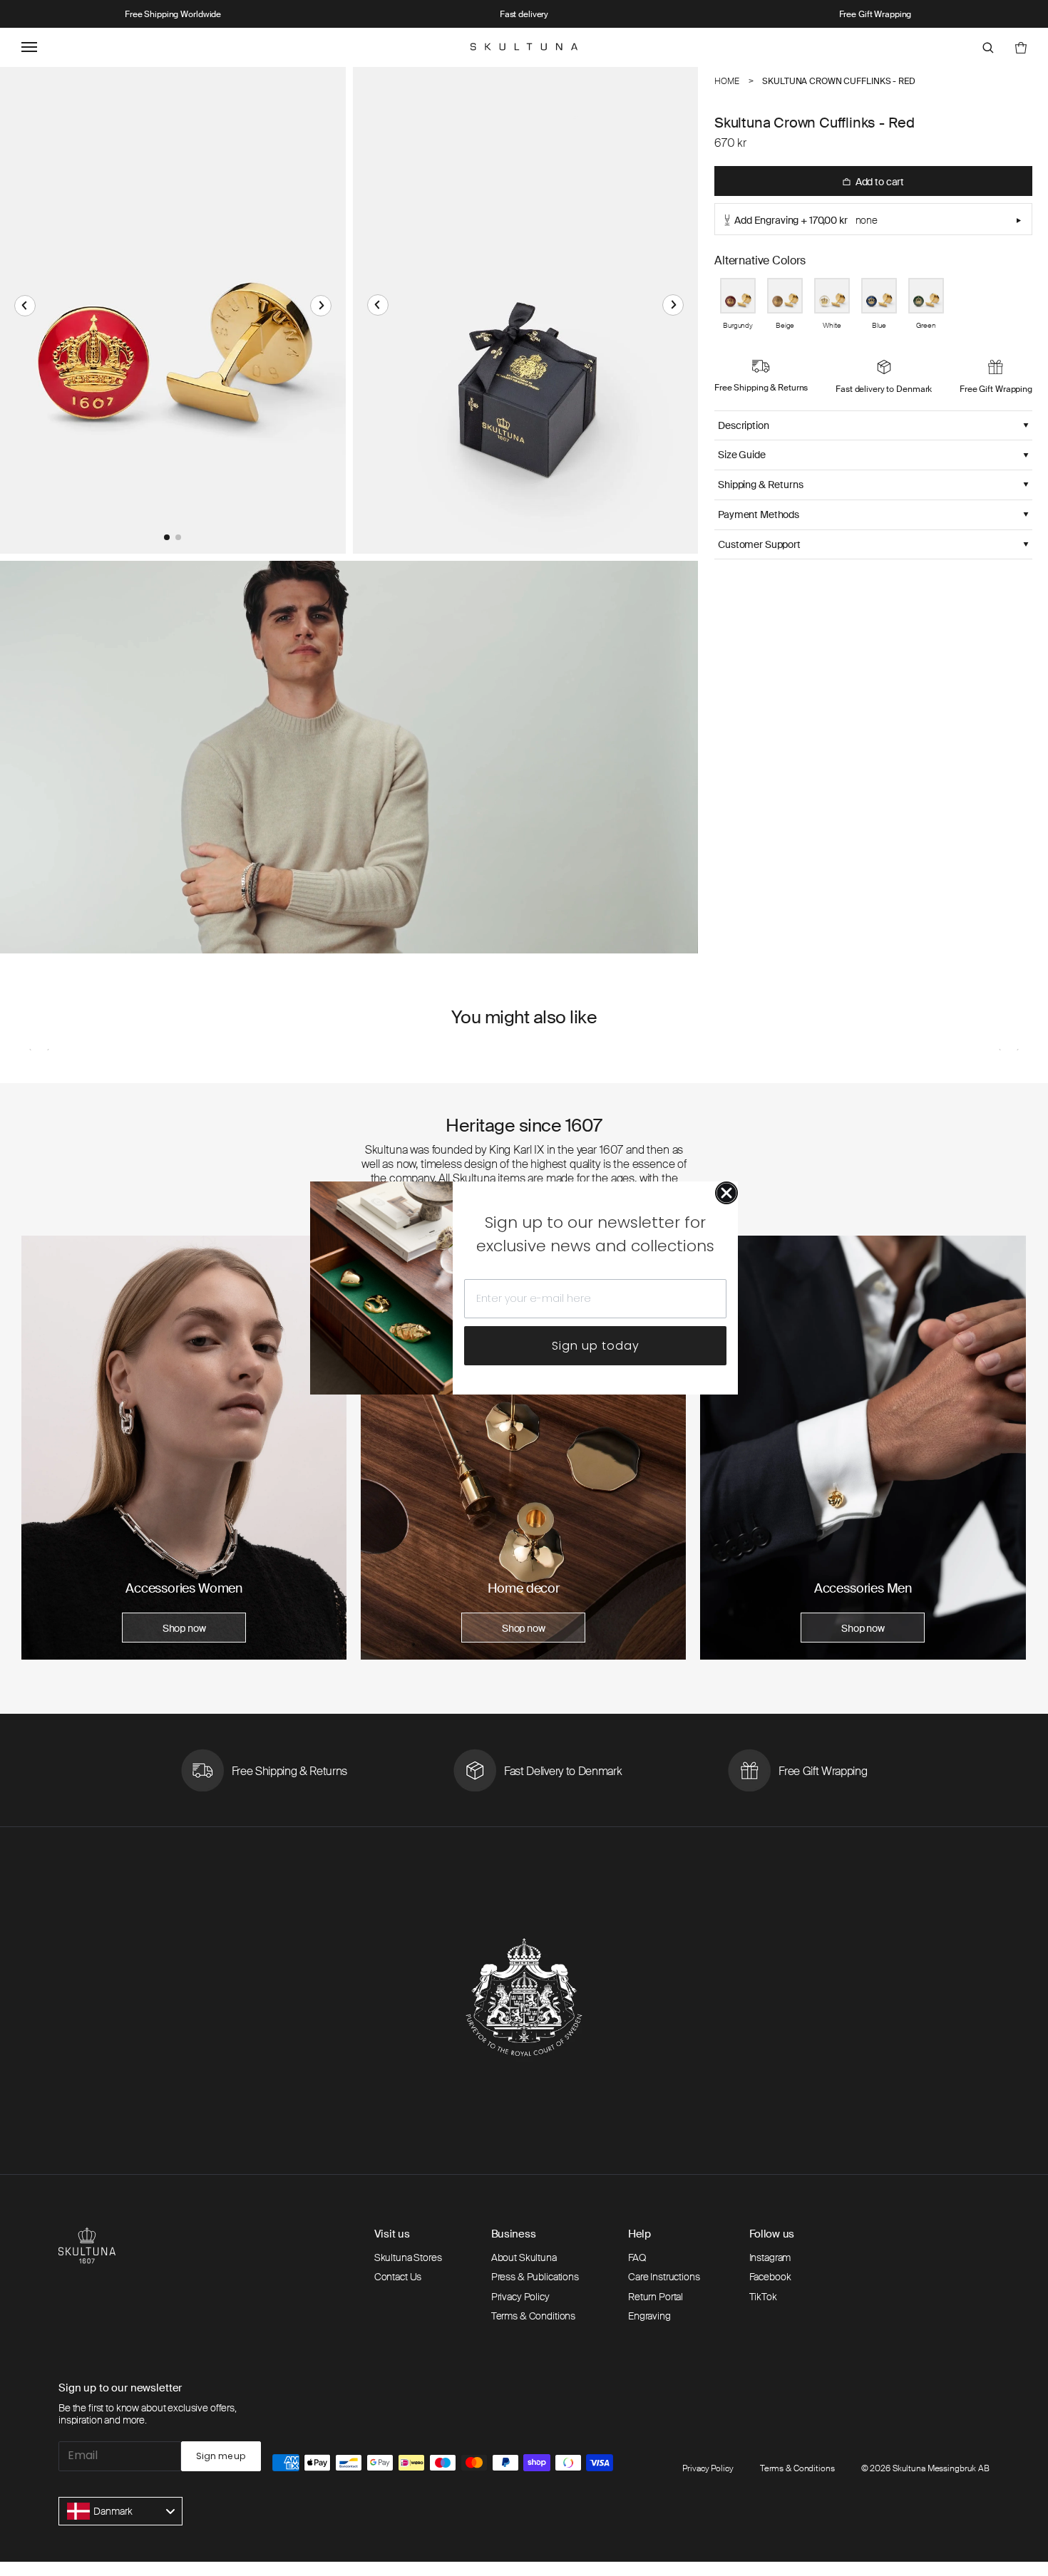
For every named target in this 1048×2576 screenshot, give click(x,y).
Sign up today (596, 1346)
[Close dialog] (726, 1193)
